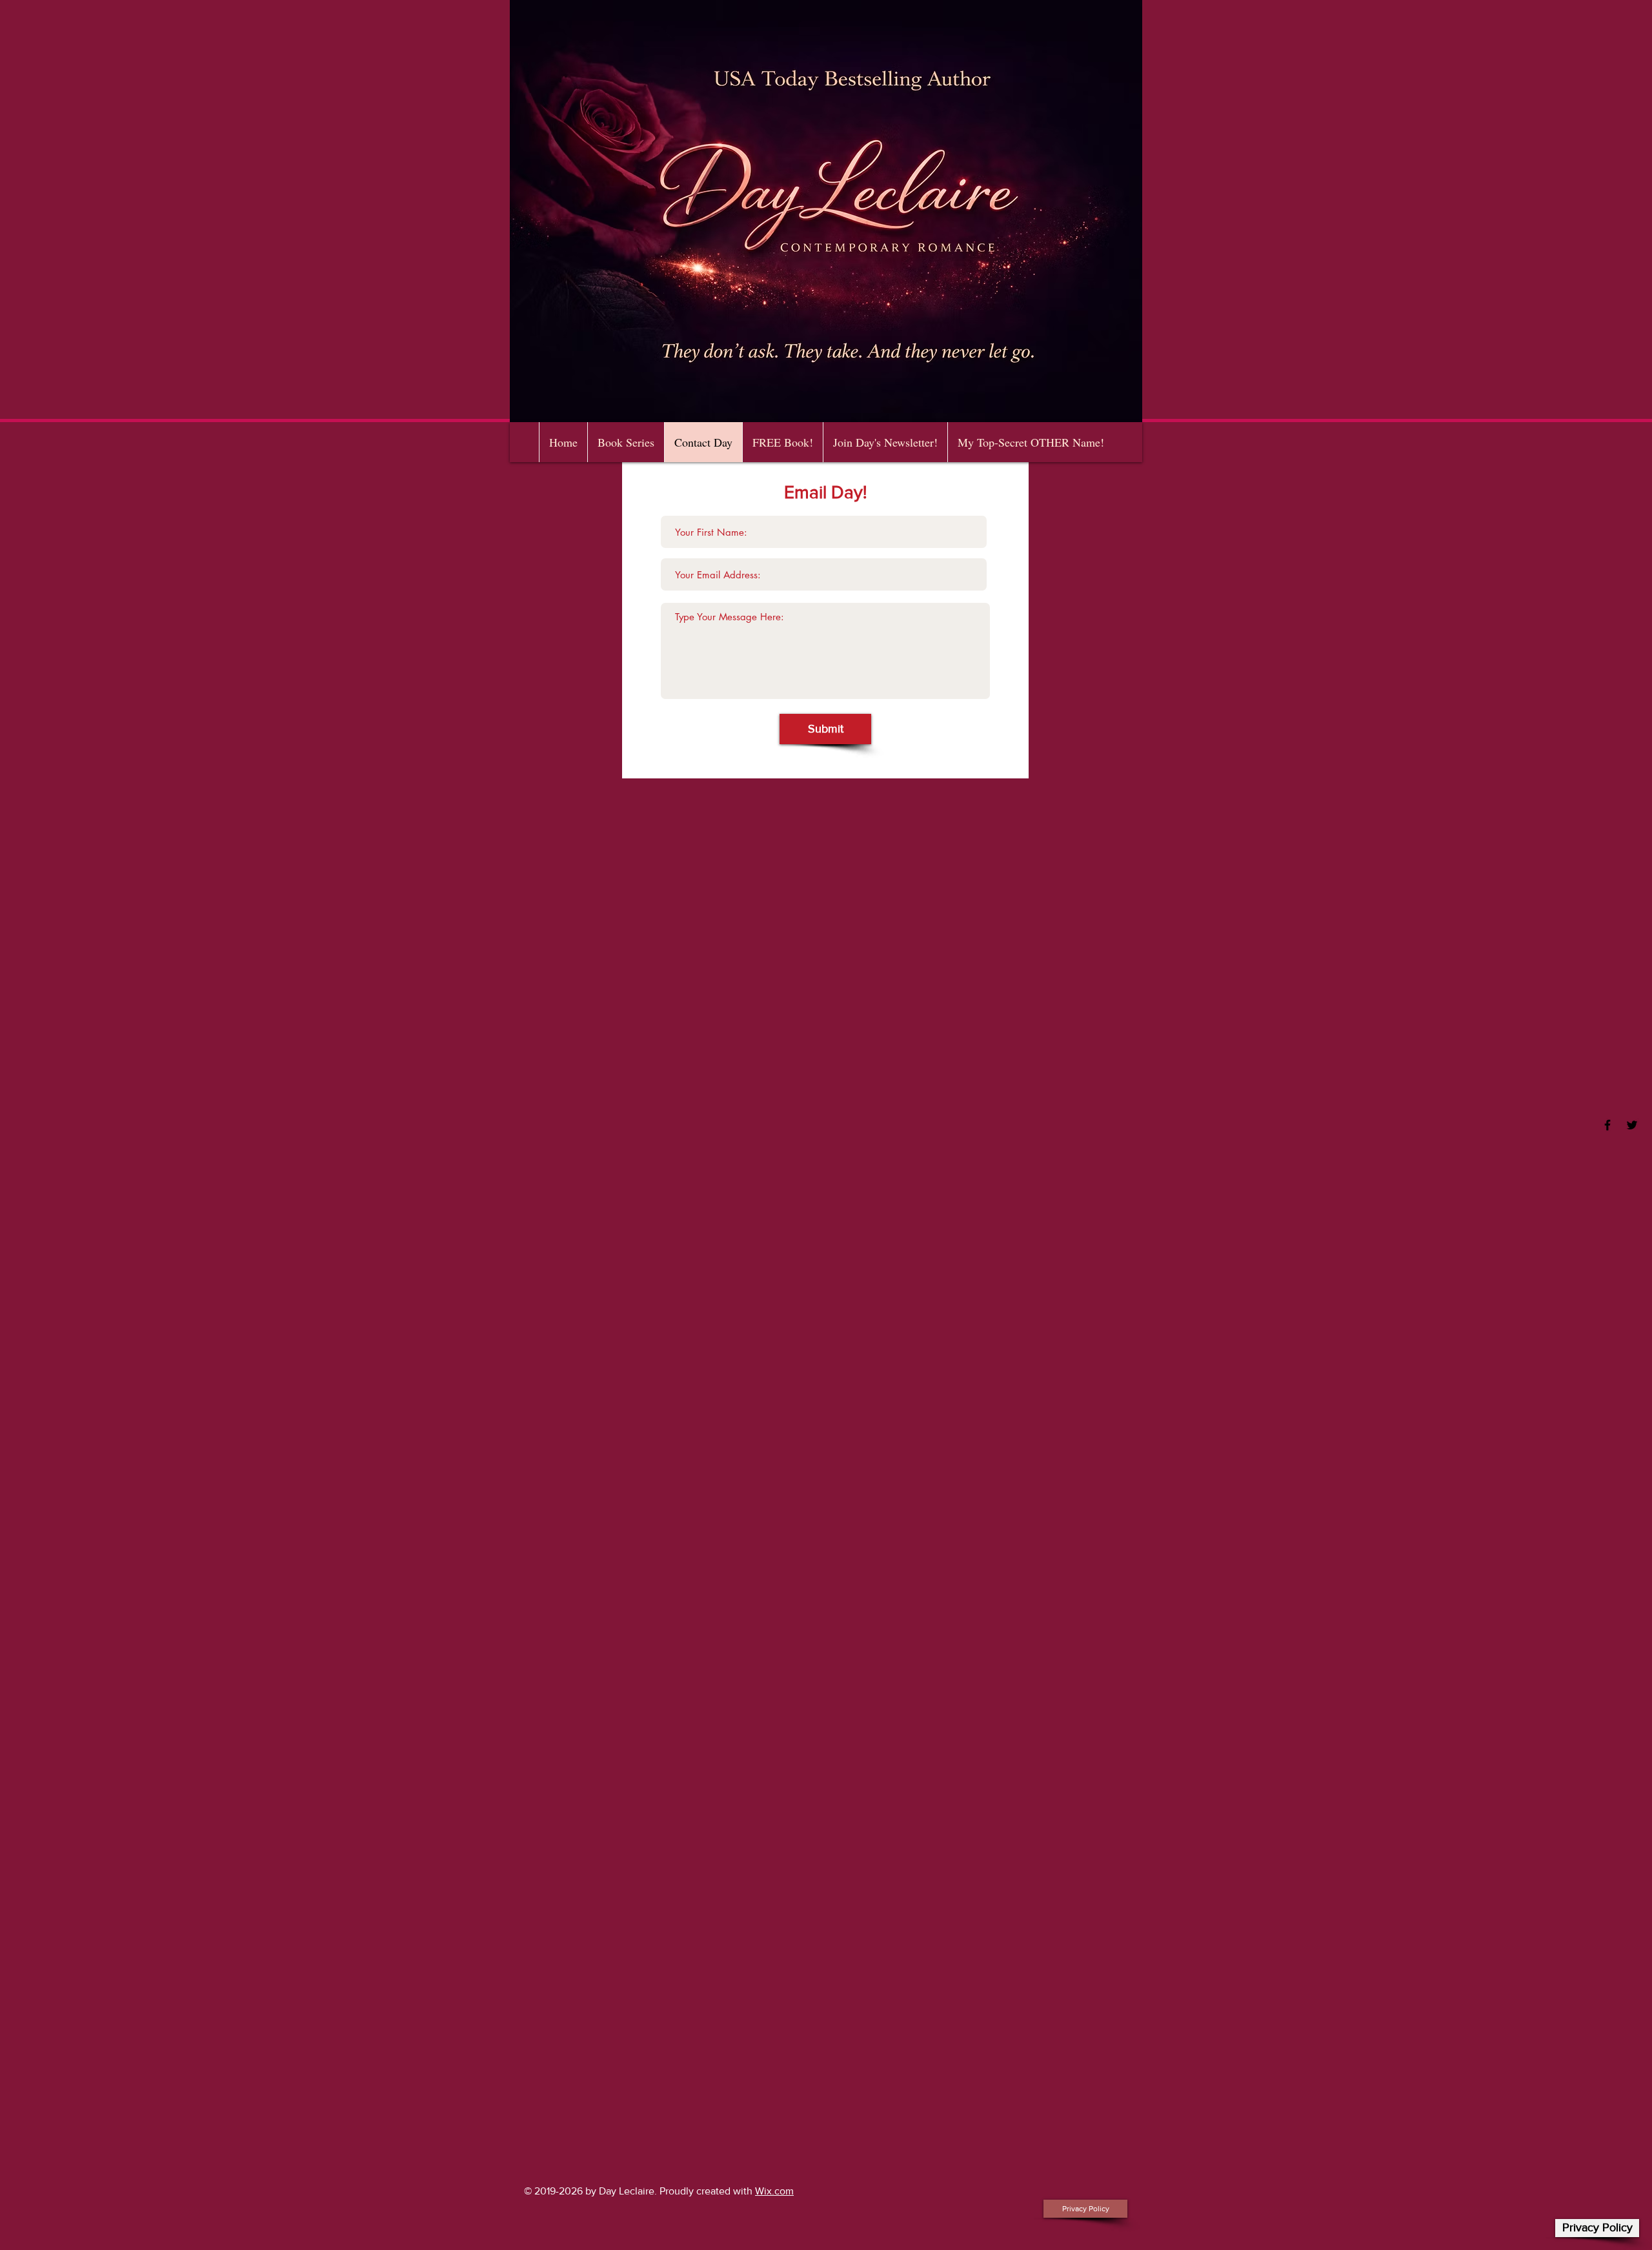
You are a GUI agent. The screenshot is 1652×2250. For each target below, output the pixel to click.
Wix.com (774, 2191)
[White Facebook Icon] (1607, 1125)
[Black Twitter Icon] (1632, 1125)
